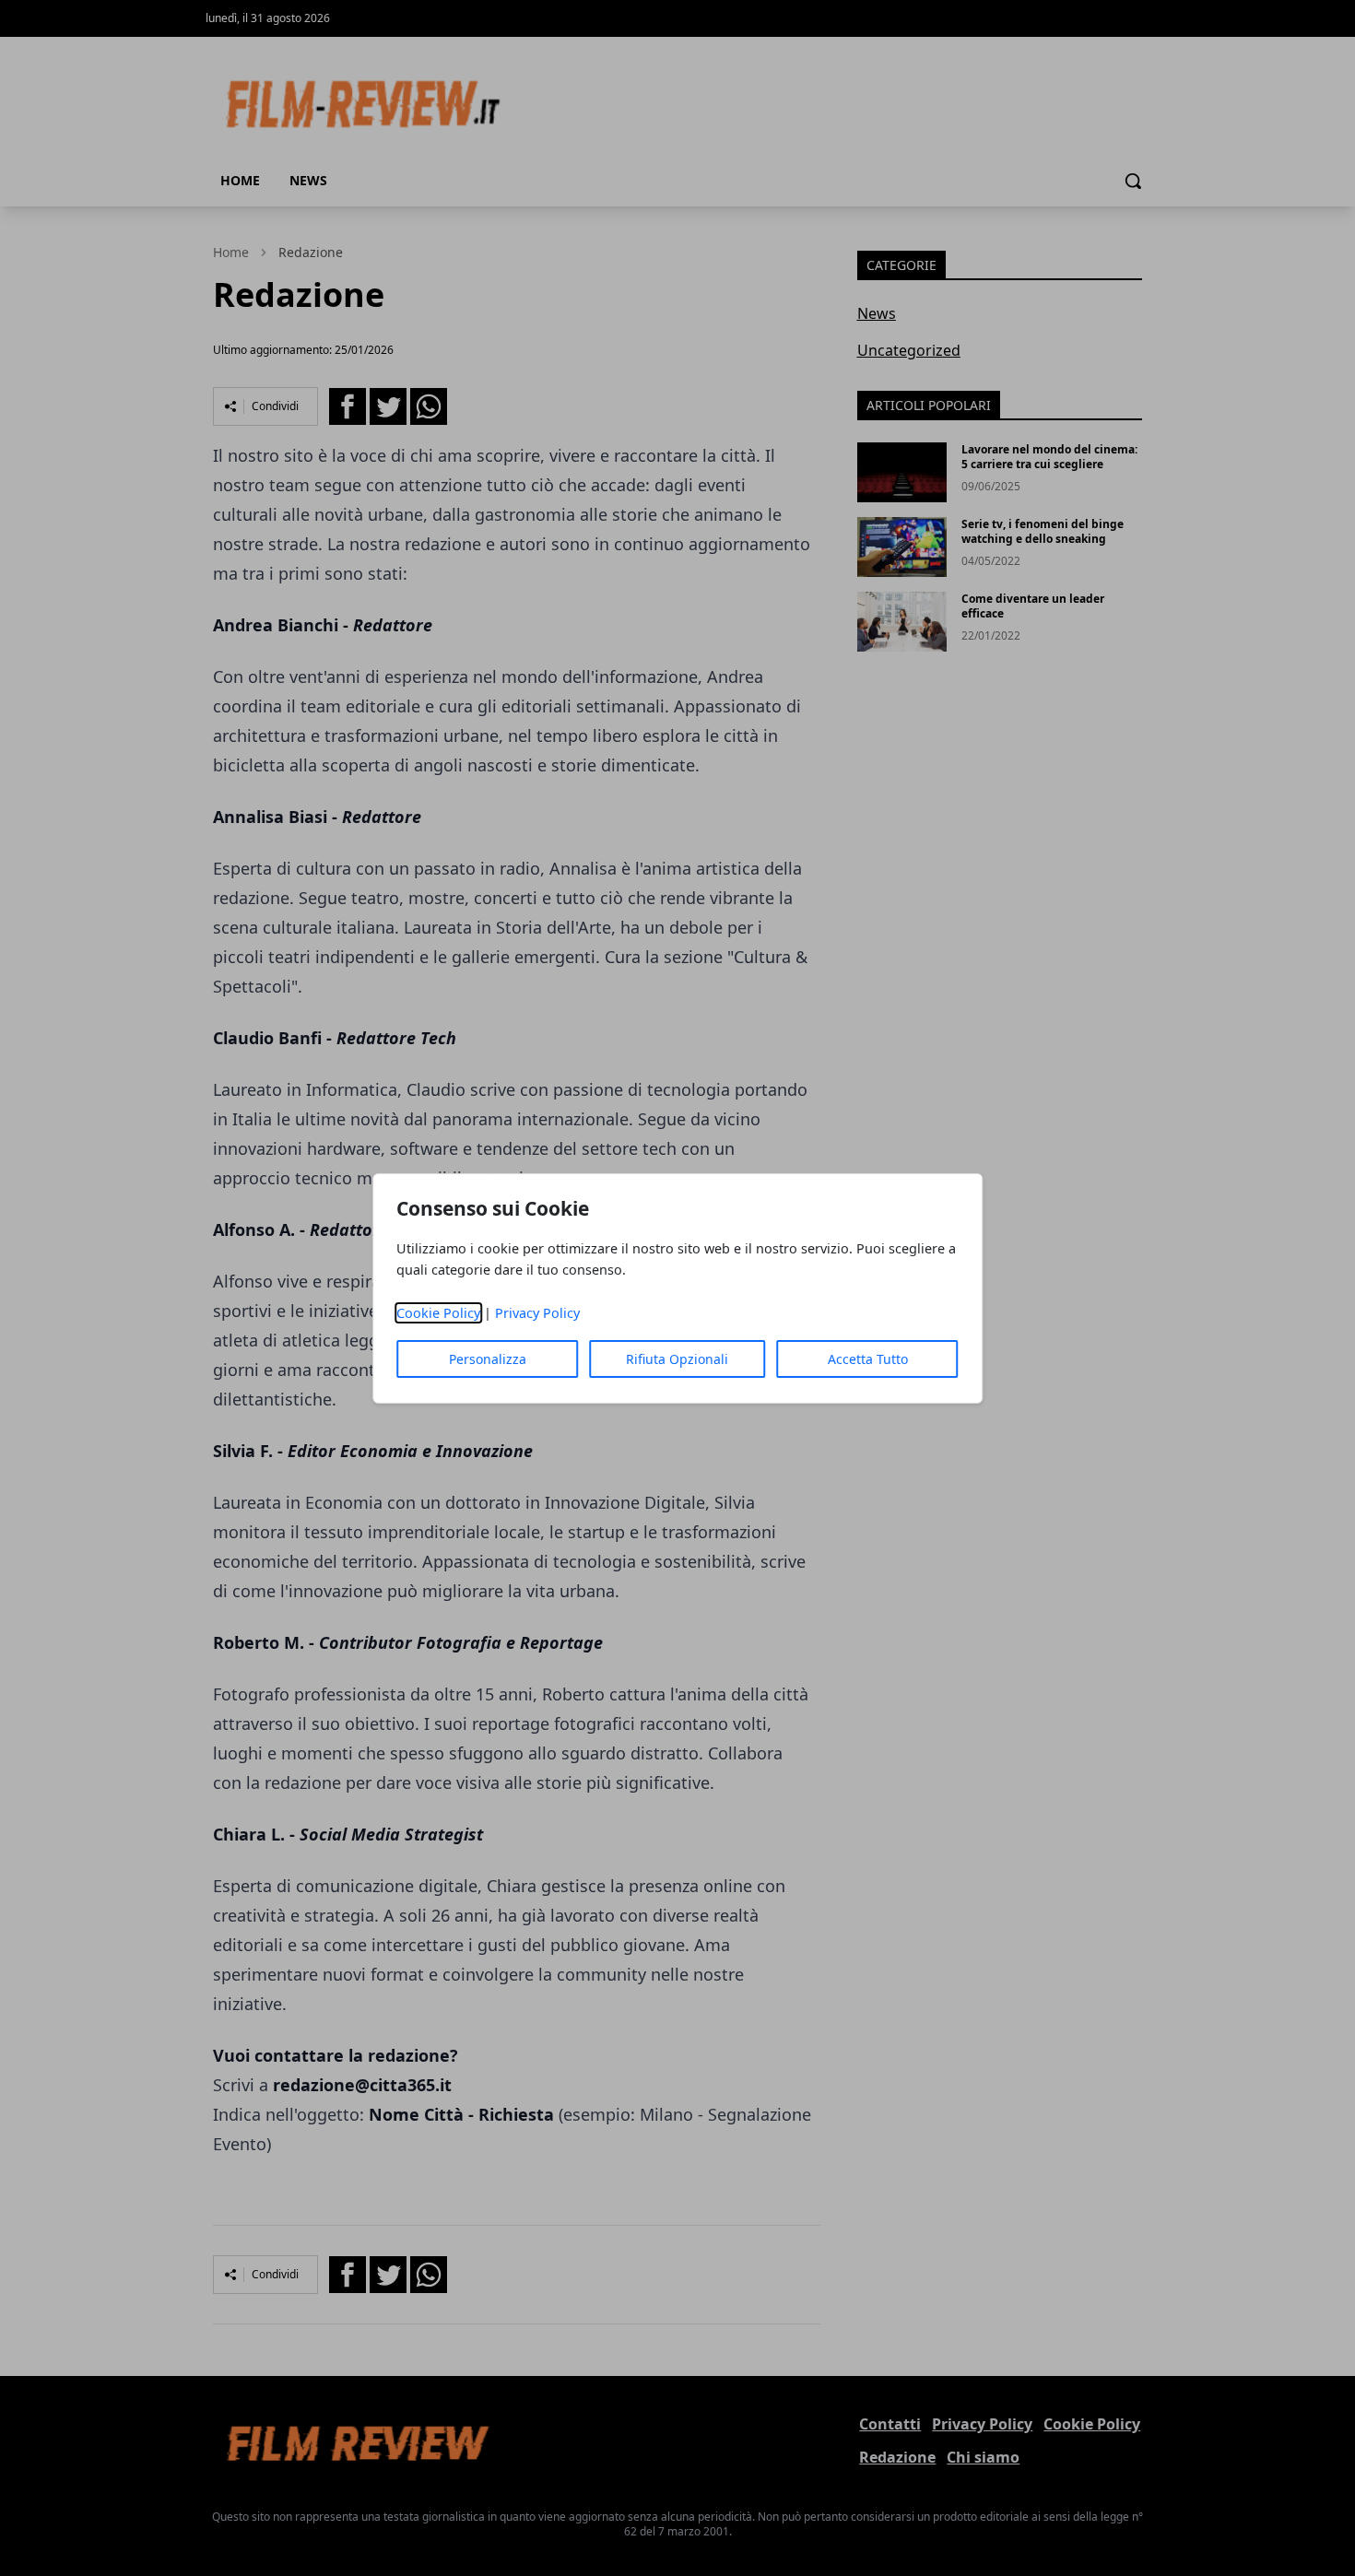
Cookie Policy (438, 1313)
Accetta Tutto (868, 1359)
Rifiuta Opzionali (677, 1359)
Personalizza (488, 1359)
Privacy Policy (537, 1313)
